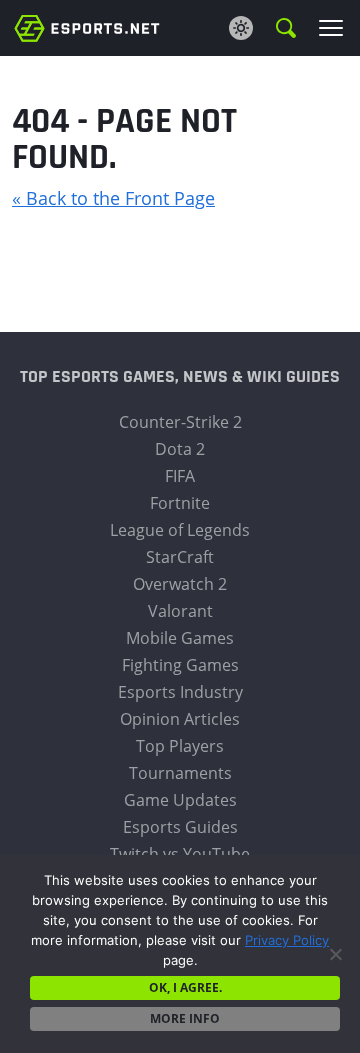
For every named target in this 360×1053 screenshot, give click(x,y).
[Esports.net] (87, 27)
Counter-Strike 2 (180, 422)
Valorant (180, 611)
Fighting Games (180, 665)
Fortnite (180, 503)
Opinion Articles (180, 719)
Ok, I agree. (185, 987)
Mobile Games (180, 638)
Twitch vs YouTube (180, 854)
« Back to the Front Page (113, 198)
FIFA (180, 476)
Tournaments (180, 773)
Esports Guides (180, 827)
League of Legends (180, 530)
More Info (185, 1018)
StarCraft (180, 557)
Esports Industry (180, 692)
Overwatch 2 (180, 584)
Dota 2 (180, 449)
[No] (335, 954)
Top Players (180, 746)
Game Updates (180, 800)
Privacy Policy (287, 940)
